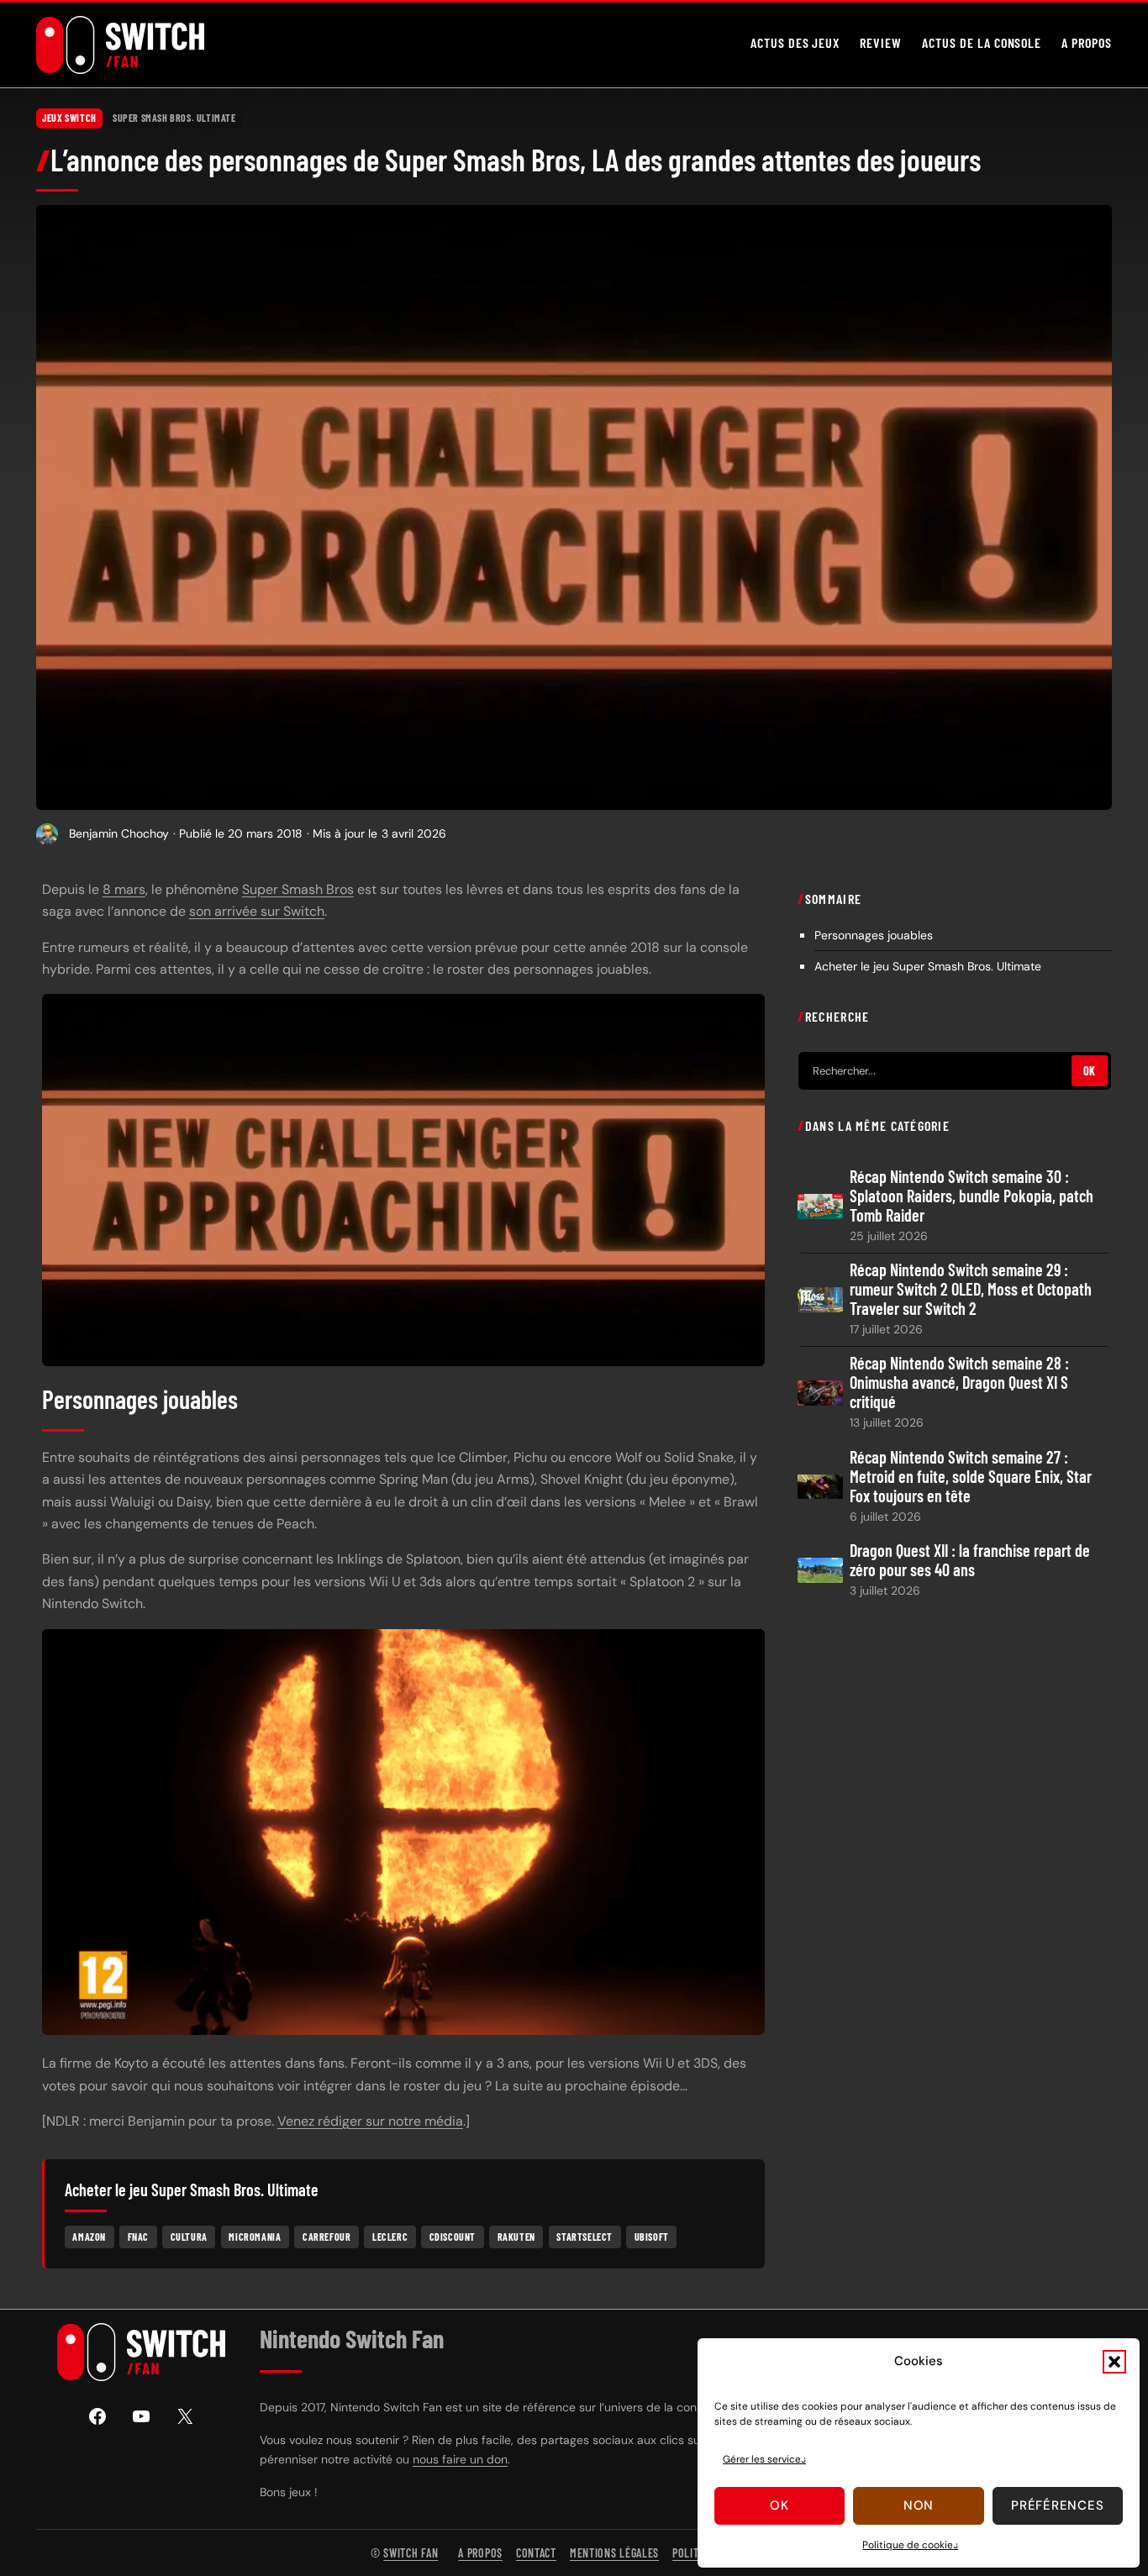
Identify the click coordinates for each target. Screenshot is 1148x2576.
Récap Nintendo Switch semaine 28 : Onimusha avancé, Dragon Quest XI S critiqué (959, 1383)
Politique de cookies (910, 2545)
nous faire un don (460, 2459)
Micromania (255, 2237)
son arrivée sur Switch (257, 911)
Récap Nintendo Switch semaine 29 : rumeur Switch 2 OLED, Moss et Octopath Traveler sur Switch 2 (971, 1289)
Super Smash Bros (298, 889)
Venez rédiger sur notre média (370, 2121)
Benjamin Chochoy (119, 833)
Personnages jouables (874, 934)
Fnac (138, 2237)
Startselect (585, 2237)
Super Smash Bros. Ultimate (174, 118)
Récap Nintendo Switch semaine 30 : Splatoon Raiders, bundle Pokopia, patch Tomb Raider (972, 1196)
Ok (779, 2505)
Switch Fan (411, 2553)
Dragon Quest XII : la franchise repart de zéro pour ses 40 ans (970, 1559)
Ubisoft (652, 2237)
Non (919, 2505)
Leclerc (390, 2237)
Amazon (89, 2237)
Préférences (1057, 2505)
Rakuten (516, 2237)
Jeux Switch (69, 118)
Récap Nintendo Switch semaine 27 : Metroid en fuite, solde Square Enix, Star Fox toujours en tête (971, 1476)
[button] (1114, 2362)
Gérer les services (764, 2459)
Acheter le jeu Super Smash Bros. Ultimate (928, 965)
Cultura (189, 2237)
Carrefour (326, 2237)
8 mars (124, 889)
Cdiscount (453, 2237)
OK (1090, 1071)
